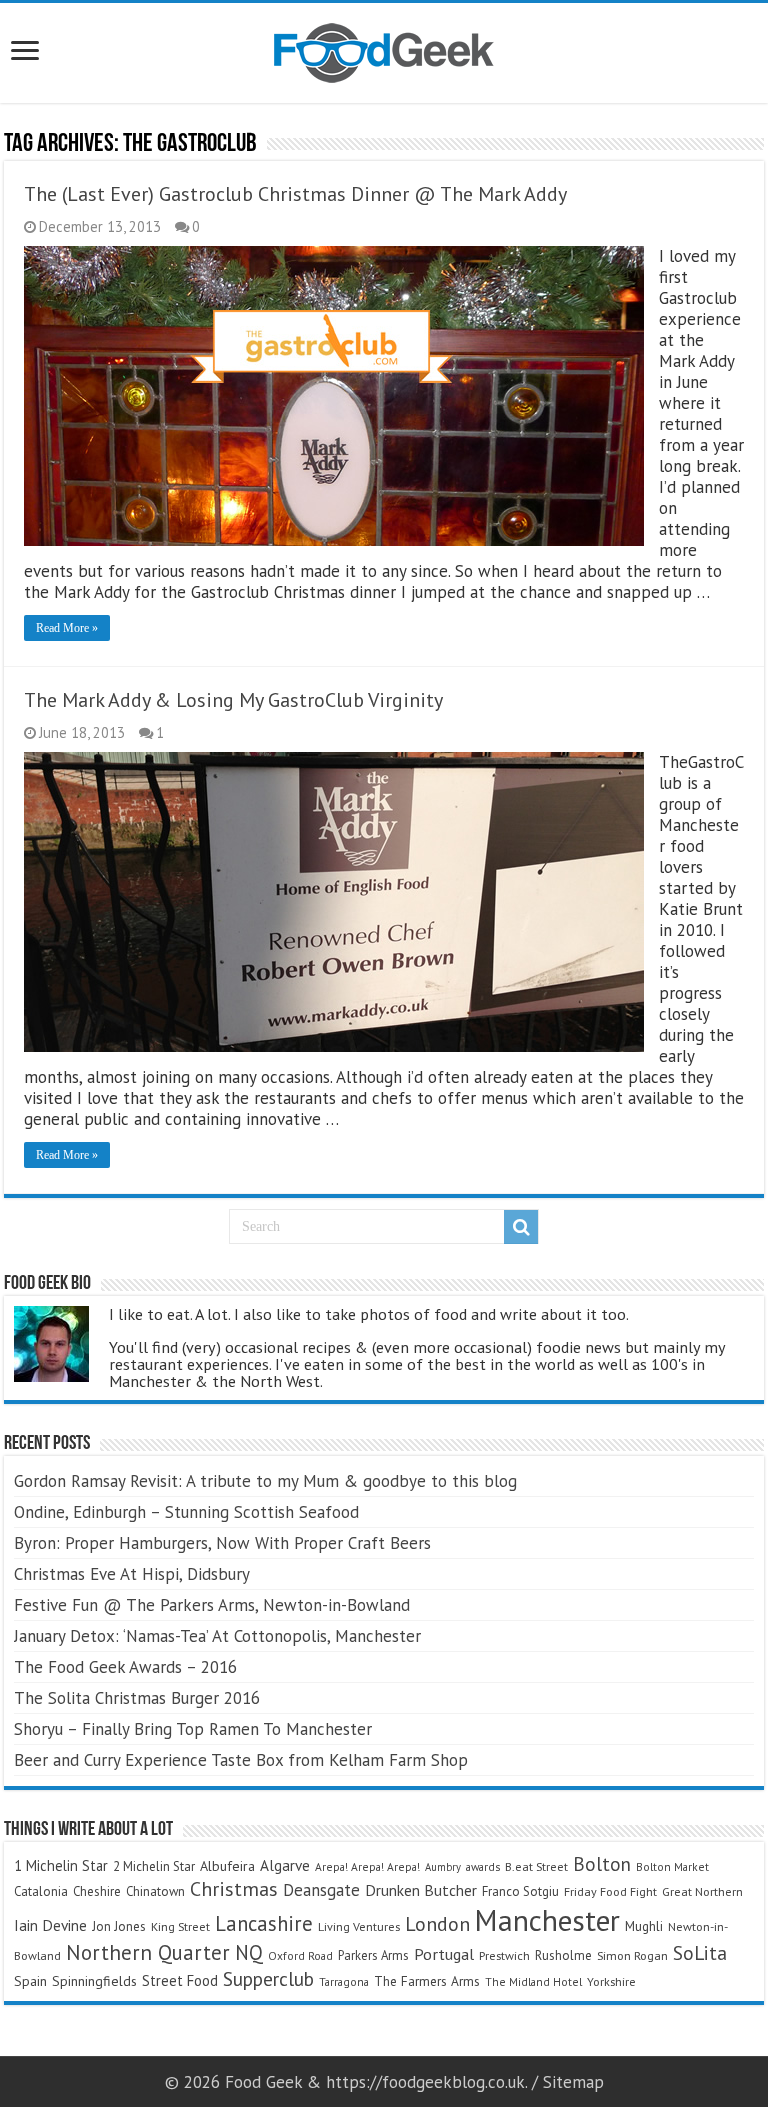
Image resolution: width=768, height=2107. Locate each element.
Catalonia (41, 1891)
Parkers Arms (373, 1955)
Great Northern (702, 1891)
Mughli (644, 1926)
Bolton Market (672, 1866)
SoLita (700, 1952)
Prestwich (504, 1955)
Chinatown (155, 1891)
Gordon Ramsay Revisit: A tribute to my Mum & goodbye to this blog (265, 1481)
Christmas (234, 1888)
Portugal (444, 1954)
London (437, 1924)
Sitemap (573, 2082)
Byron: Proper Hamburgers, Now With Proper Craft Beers (222, 1543)
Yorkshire (611, 1981)
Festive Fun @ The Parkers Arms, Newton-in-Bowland (212, 1605)
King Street (180, 1926)
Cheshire (97, 1891)
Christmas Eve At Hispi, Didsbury (132, 1574)
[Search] (521, 1227)
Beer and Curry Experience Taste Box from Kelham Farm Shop (241, 1760)
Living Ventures (359, 1926)
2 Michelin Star (154, 1866)
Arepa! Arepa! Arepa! (367, 1866)
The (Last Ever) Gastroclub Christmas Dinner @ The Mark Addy (295, 194)
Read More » (67, 628)
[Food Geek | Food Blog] (384, 49)
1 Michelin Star (61, 1865)
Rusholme (563, 1955)
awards (483, 1866)
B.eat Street (536, 1866)
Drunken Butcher (421, 1890)
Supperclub (268, 1978)
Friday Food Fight (610, 1891)
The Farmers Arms (427, 1981)
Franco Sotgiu (520, 1891)
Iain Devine (50, 1925)
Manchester (547, 1920)
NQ (249, 1952)
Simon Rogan (632, 1955)
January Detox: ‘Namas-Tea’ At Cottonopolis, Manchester (217, 1636)
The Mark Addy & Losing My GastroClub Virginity (233, 700)
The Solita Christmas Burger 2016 (137, 1698)
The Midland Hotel (533, 1981)
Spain (30, 1981)
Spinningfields (94, 1981)
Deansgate (321, 1890)
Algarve (285, 1865)
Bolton (602, 1864)
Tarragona (344, 1981)
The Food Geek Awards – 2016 (125, 1667)
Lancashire (264, 1923)
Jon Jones (119, 1926)
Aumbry (443, 1867)
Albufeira (227, 1866)
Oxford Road (300, 1955)
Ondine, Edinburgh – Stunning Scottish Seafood (186, 1512)
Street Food (180, 1980)
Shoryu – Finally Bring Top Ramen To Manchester (193, 1729)
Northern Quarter (148, 1952)
